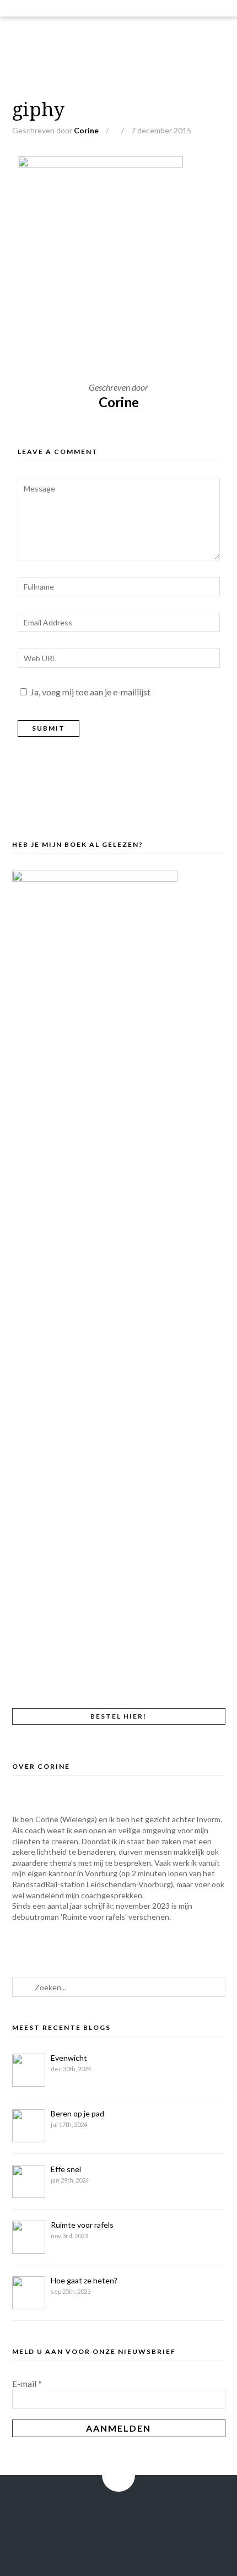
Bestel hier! (118, 1716)
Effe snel (66, 2169)
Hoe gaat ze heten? (84, 2280)
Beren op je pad (77, 2113)
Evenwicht (69, 2058)
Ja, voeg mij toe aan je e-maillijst (90, 692)
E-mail (27, 2383)
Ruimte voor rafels (82, 2225)
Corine (86, 130)
